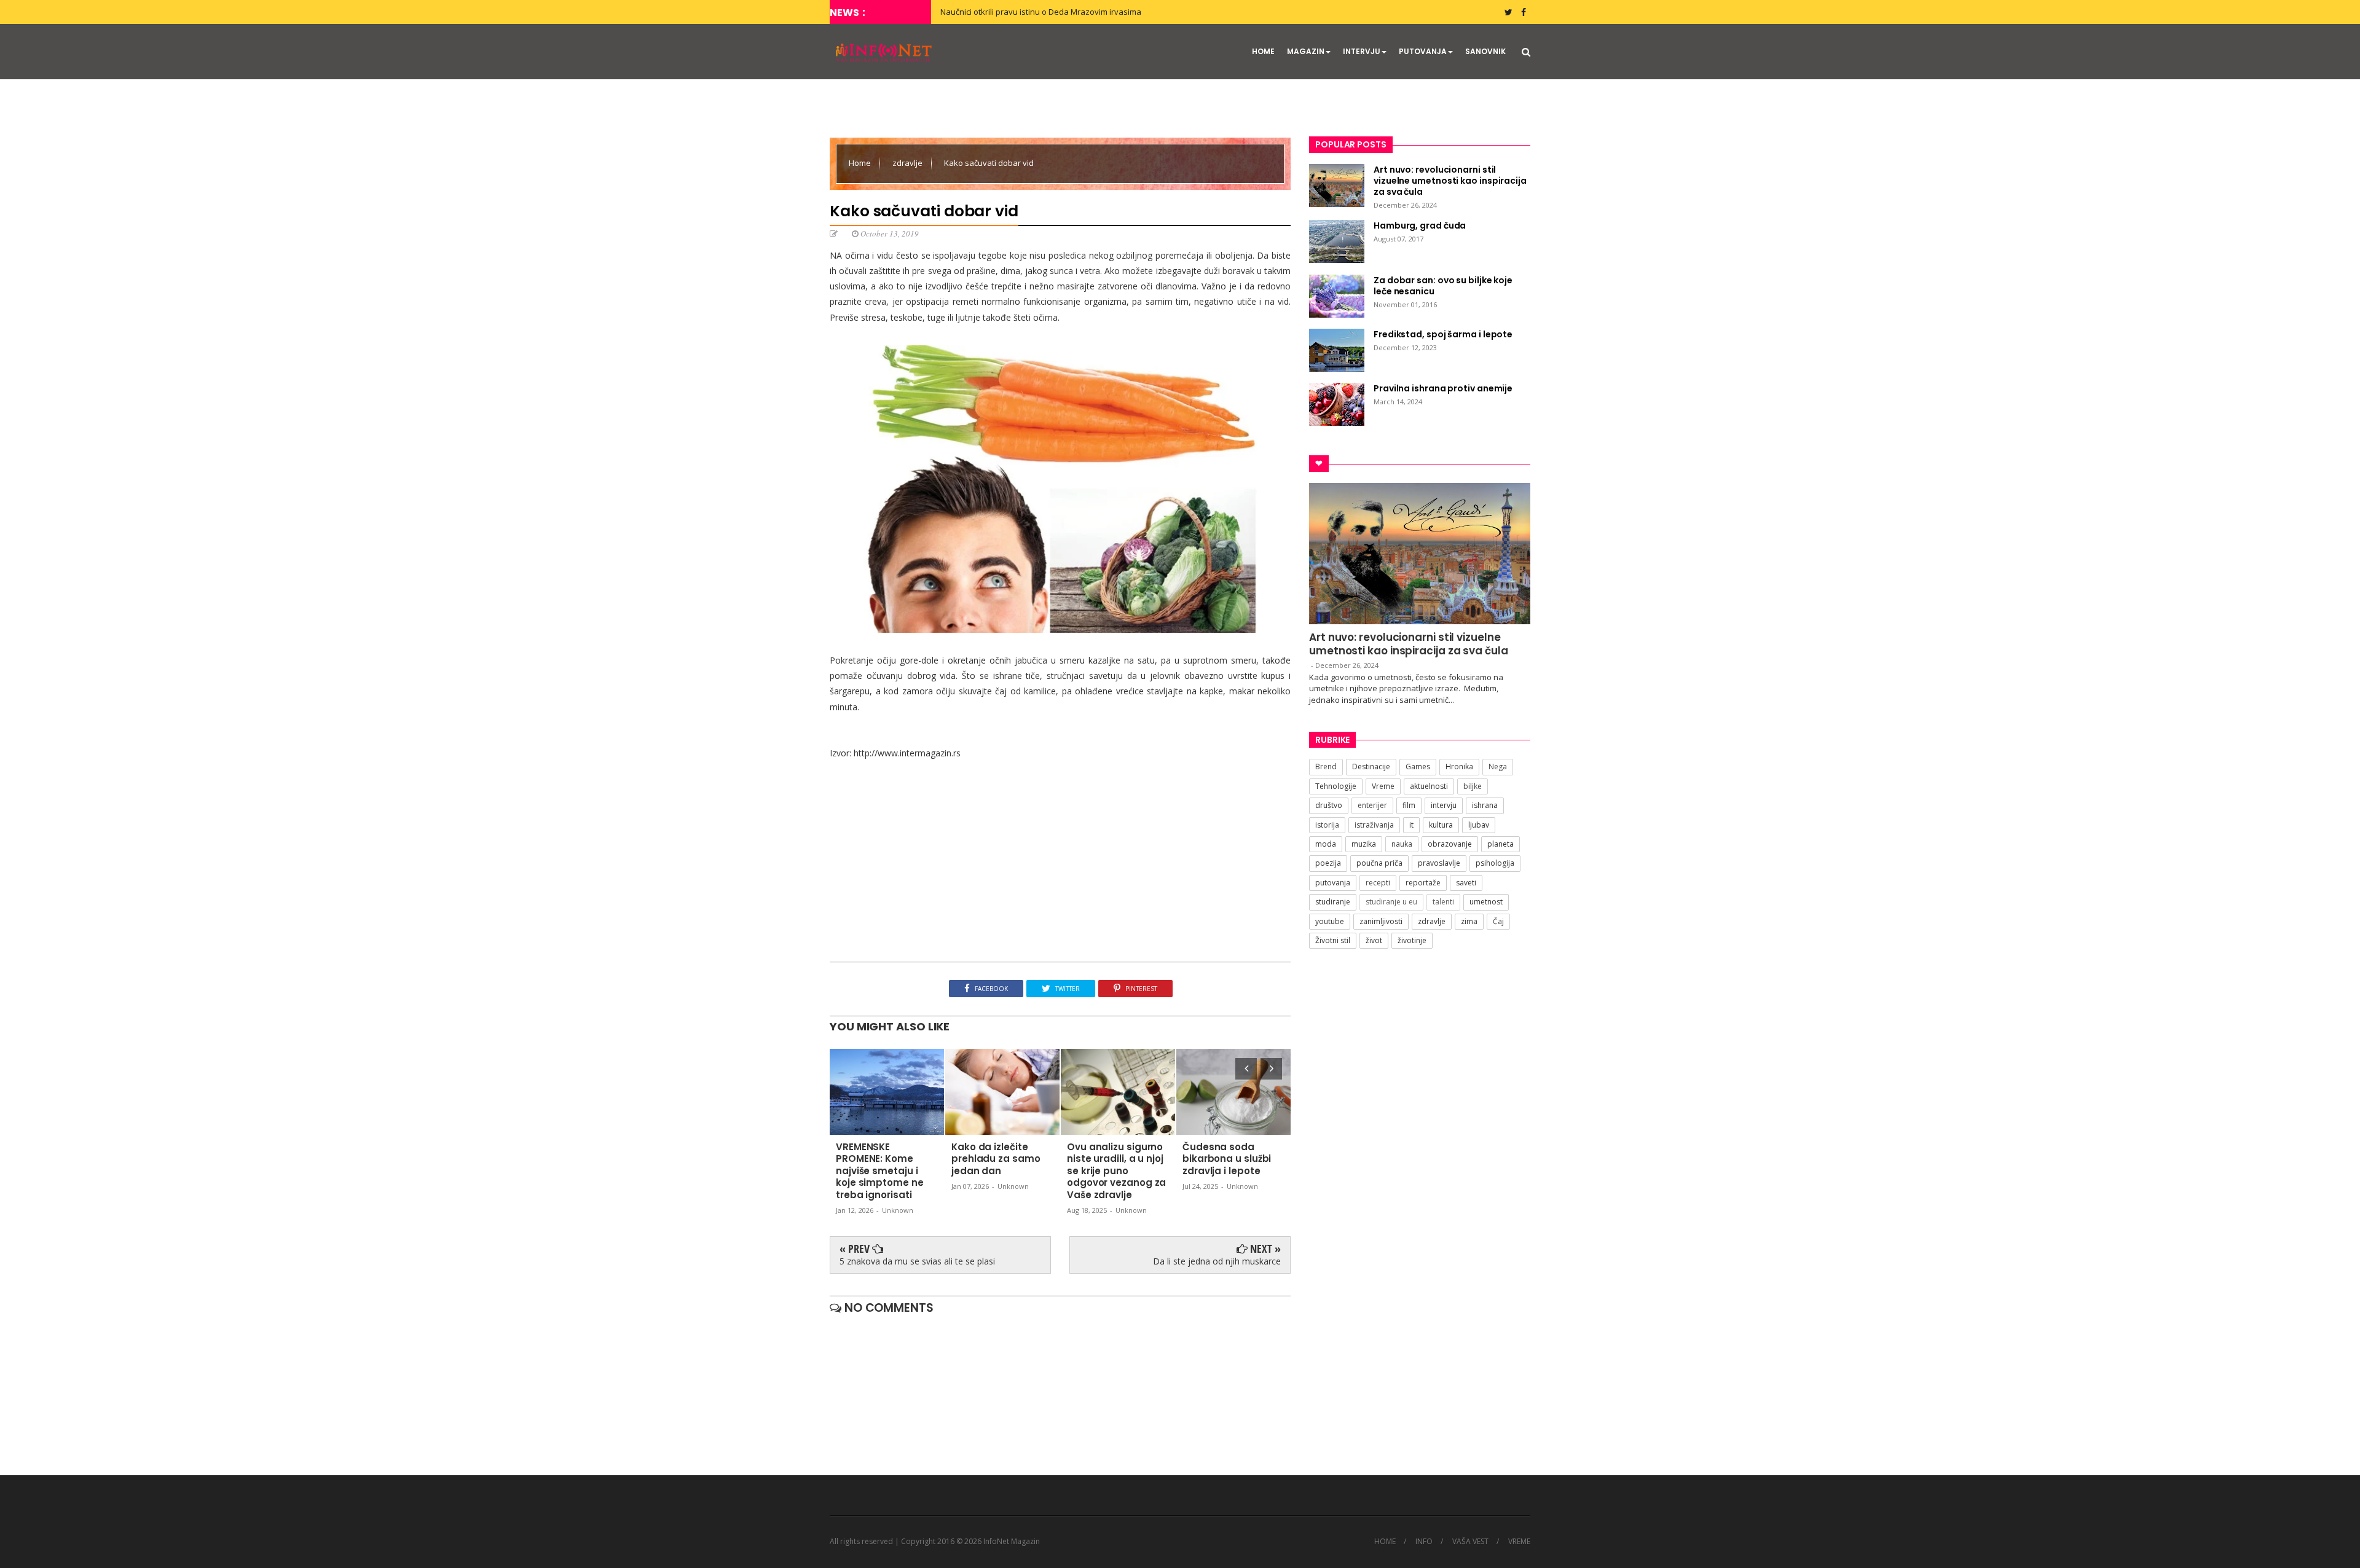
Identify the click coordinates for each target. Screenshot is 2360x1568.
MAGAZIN (1306, 51)
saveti (1466, 883)
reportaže (1423, 883)
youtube (1330, 921)
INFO (1424, 1542)
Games (1418, 766)
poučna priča (1379, 863)
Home (861, 163)
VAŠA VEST (1470, 1542)
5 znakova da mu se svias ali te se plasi (917, 1261)
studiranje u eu (1391, 902)
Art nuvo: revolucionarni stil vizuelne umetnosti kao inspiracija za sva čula (1409, 644)
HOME (1263, 51)
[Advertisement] (1060, 863)
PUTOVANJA (1423, 51)
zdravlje (908, 163)
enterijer (1372, 805)
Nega (1498, 766)
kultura (1441, 825)
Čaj (1498, 921)
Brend (1326, 766)
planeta (1501, 844)
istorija (1327, 825)
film (1409, 805)
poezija (1328, 863)
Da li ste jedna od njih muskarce (1217, 1261)
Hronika (1459, 766)
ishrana (1485, 805)
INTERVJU (1362, 51)
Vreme (1383, 786)
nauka (1402, 844)
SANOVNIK (1485, 51)
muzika (1364, 844)
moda (1326, 844)
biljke (1473, 786)
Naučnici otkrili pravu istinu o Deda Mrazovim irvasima (1041, 12)
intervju (1444, 805)
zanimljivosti (1381, 921)
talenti (1443, 902)
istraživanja (1374, 825)
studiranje (1333, 902)
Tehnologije (1336, 786)
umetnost (1486, 902)
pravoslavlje (1439, 863)
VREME (1519, 1542)
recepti (1378, 883)
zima (1469, 921)
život (1374, 940)
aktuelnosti (1429, 786)
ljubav (1479, 825)
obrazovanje (1450, 844)
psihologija (1495, 863)
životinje (1412, 940)
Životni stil (1333, 940)
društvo (1329, 805)
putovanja (1333, 883)
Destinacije (1371, 766)
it (1411, 825)
